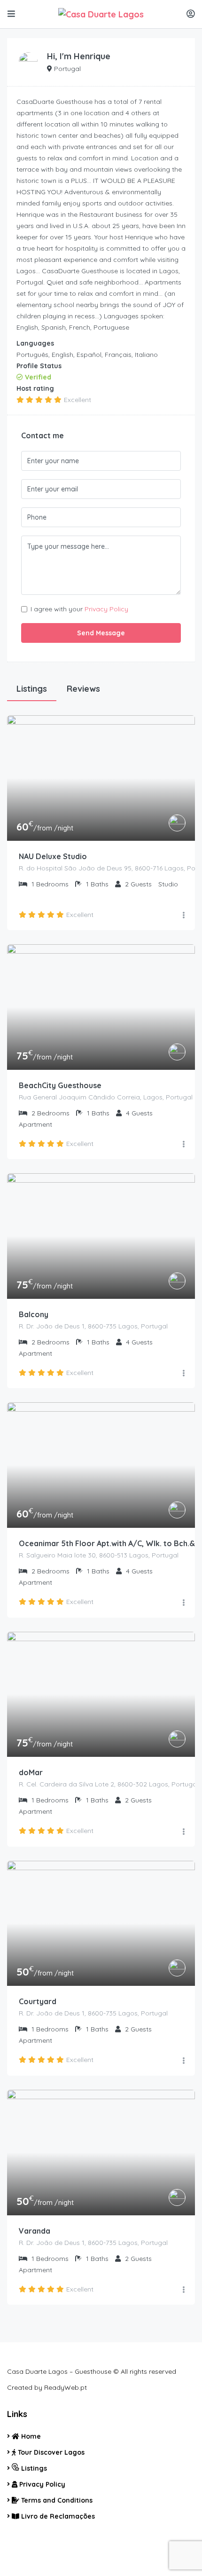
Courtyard (38, 2001)
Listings (33, 2468)
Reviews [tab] (83, 689)
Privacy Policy (106, 609)
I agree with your (79, 609)
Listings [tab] (32, 689)
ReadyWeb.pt (66, 2387)
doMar (31, 1772)
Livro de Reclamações (57, 2516)
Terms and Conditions (56, 2500)
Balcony (34, 1314)
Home (30, 2436)
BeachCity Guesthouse (60, 1085)
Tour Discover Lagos (50, 2452)
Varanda (35, 2231)
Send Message (101, 633)
